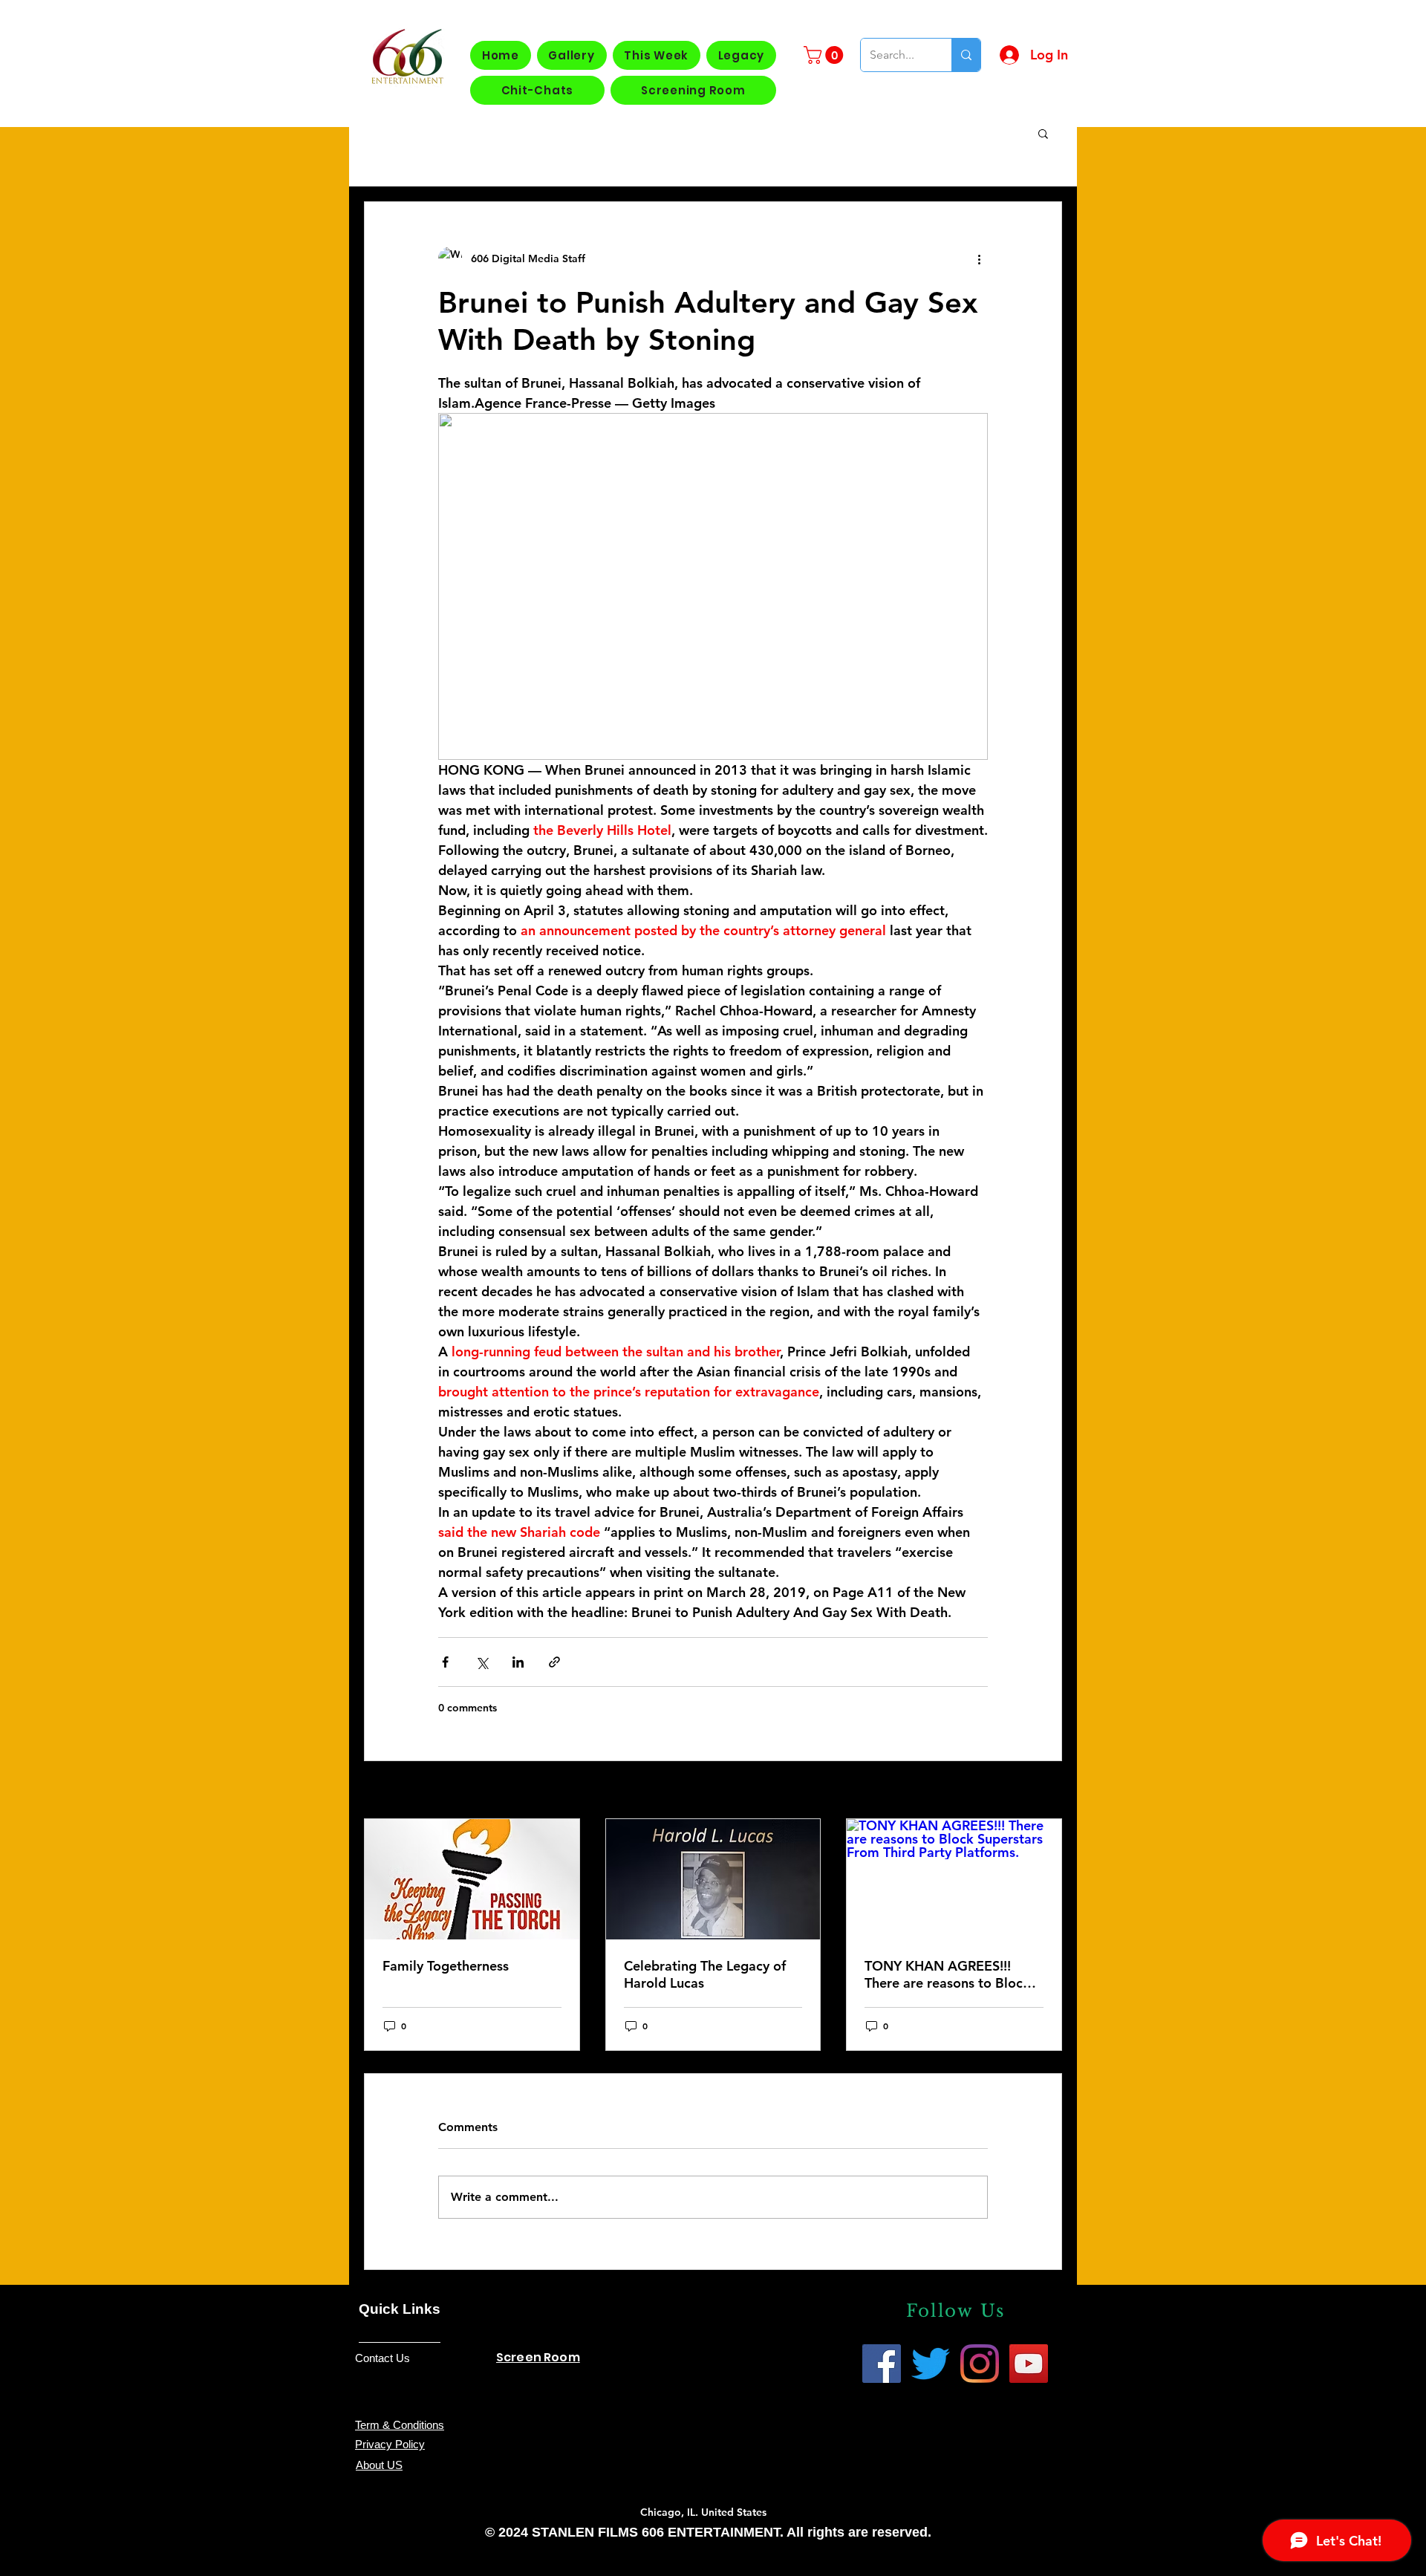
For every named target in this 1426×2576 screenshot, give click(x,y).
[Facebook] (882, 2364)
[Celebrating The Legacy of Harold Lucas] (713, 1879)
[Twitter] (931, 2364)
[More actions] (979, 258)
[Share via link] (554, 1662)
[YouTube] (1029, 2364)
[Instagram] (980, 2364)
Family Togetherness (446, 1966)
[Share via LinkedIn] (518, 1662)
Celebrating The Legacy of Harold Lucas (705, 1974)
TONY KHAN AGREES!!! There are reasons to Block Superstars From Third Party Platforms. (951, 1974)
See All (1045, 1791)
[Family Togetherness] (472, 1879)
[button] (826, 55)
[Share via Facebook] (445, 1662)
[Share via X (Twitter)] (482, 1662)
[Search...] (966, 55)
